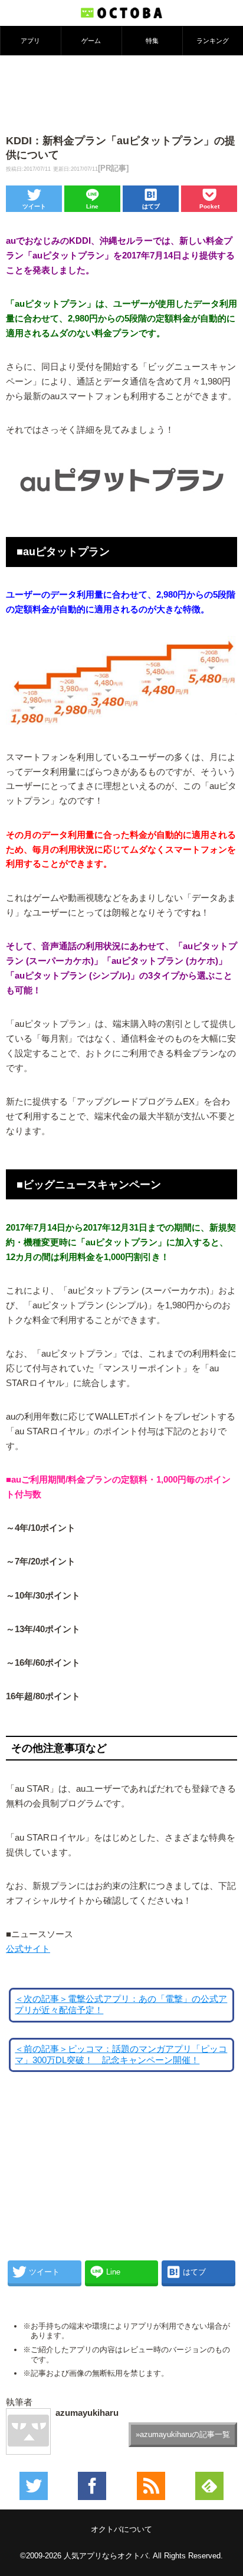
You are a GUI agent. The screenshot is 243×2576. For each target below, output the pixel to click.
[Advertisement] (121, 94)
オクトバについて (121, 2529)
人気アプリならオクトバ (106, 2556)
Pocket (209, 206)
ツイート (34, 206)
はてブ (151, 206)
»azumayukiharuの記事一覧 (183, 2434)
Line (92, 206)
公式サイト (28, 1949)
